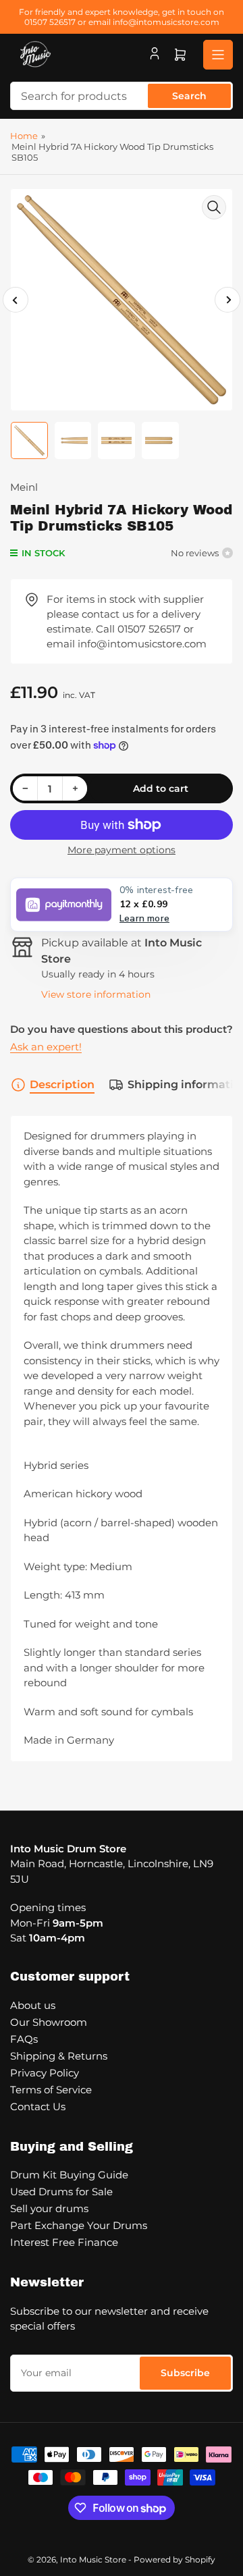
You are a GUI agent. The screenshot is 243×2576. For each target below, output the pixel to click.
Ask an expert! (46, 1047)
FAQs (24, 2039)
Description (62, 1084)
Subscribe (185, 2373)
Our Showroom (49, 2022)
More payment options (122, 850)
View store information (96, 994)
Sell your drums (49, 2208)
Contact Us (38, 2107)
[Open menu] (218, 55)
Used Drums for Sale (61, 2192)
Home (24, 136)
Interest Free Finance (64, 2242)
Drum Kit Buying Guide (69, 2175)
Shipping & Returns (59, 2056)
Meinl (24, 487)
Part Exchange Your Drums (79, 2225)
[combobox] (122, 96)
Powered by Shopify (174, 2559)
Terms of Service (51, 2090)
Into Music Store (93, 2559)
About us (33, 2005)
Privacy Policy (45, 2073)
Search (189, 96)
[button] (122, 905)
